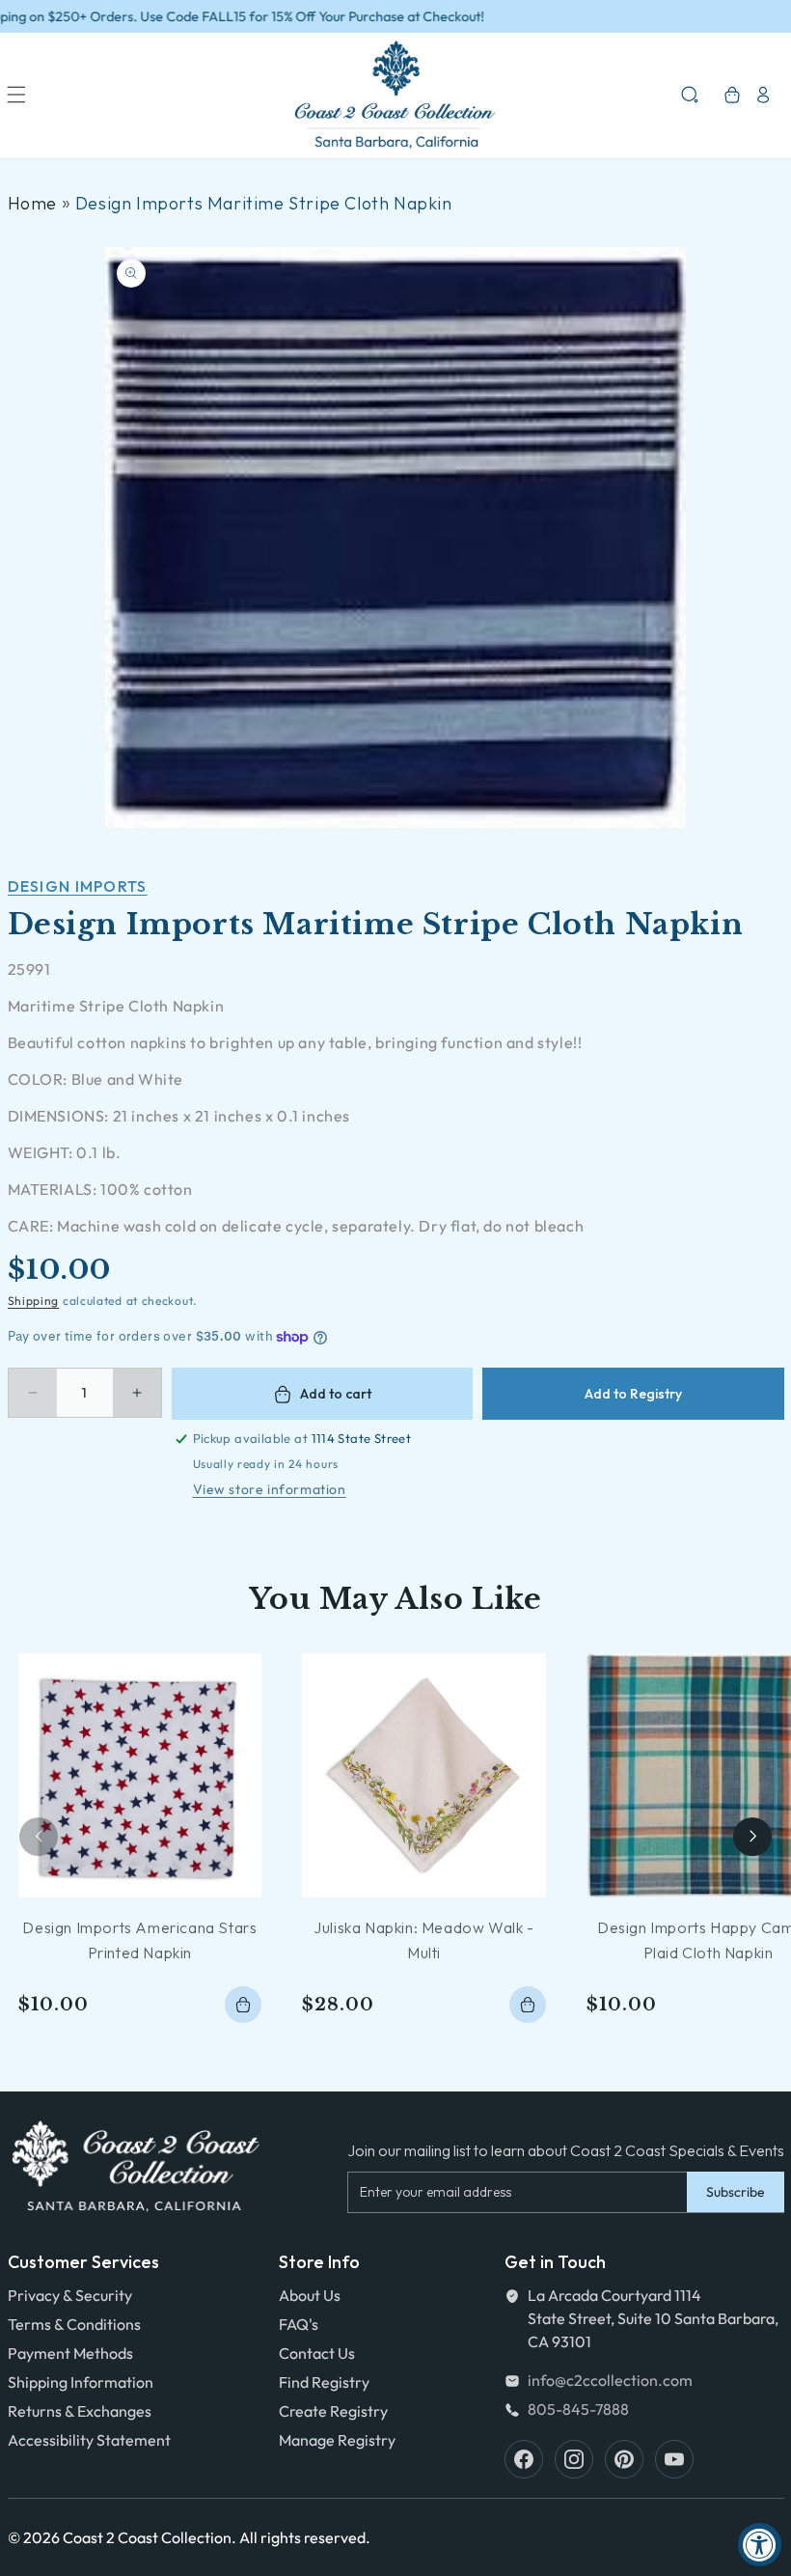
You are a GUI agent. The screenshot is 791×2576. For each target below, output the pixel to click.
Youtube (674, 2459)
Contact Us (317, 2353)
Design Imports (78, 886)
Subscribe (736, 2192)
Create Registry (333, 2411)
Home (32, 203)
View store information (270, 1489)
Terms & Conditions (74, 2324)
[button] (16, 95)
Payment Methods (70, 2353)
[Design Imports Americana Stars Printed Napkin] (140, 1775)
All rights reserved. (305, 2537)
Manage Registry (337, 2440)
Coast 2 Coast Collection (147, 2537)
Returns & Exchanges (80, 2411)
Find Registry (324, 2382)
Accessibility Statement (89, 2440)
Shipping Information (81, 2382)
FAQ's (299, 2324)
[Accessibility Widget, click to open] (760, 2545)
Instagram (574, 2459)
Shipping (34, 1301)
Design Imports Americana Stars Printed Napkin (139, 1940)
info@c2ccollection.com (610, 2380)
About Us (310, 2295)
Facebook (524, 2459)
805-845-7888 (578, 2409)
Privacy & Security (70, 2295)
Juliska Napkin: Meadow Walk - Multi (423, 1940)
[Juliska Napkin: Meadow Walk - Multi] (424, 1775)
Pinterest (624, 2459)
